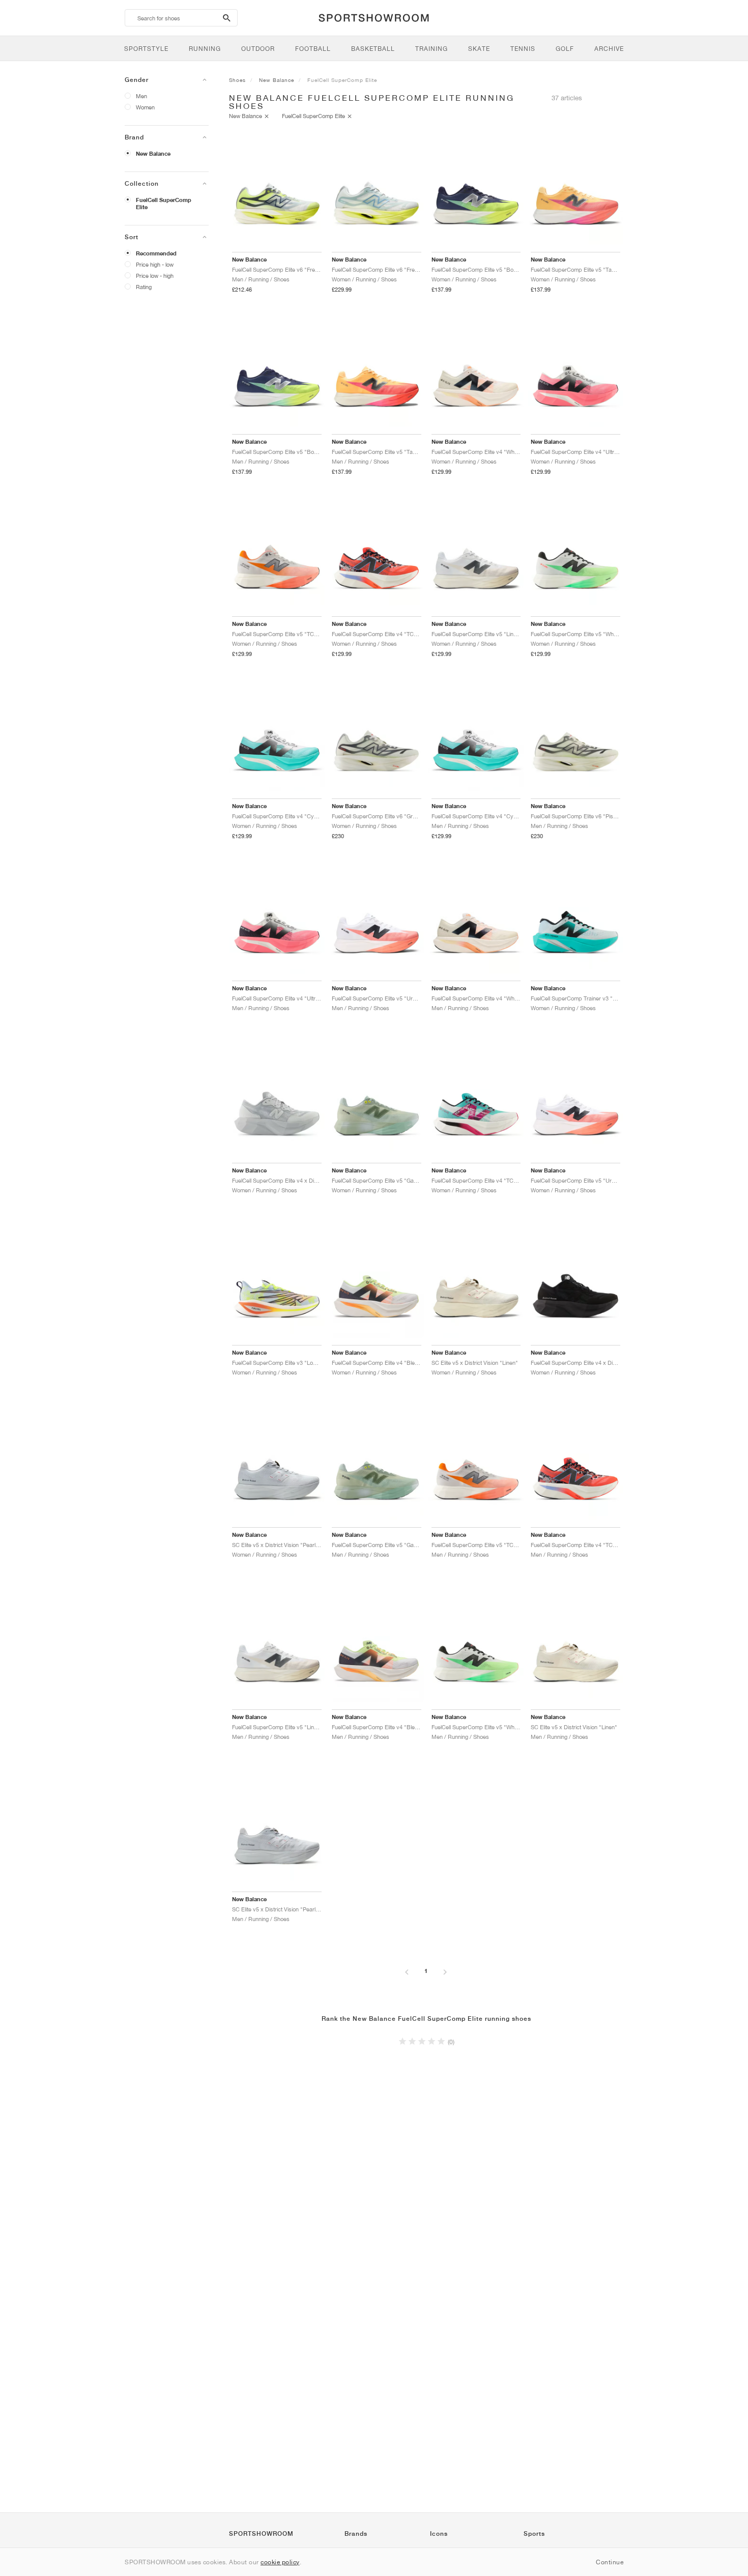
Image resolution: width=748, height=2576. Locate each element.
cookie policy (280, 2562)
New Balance (153, 154)
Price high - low (155, 264)
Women (145, 107)
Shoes (237, 80)
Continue (610, 2562)
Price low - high (155, 276)
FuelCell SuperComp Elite (164, 204)
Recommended (156, 253)
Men (141, 96)
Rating (144, 287)
